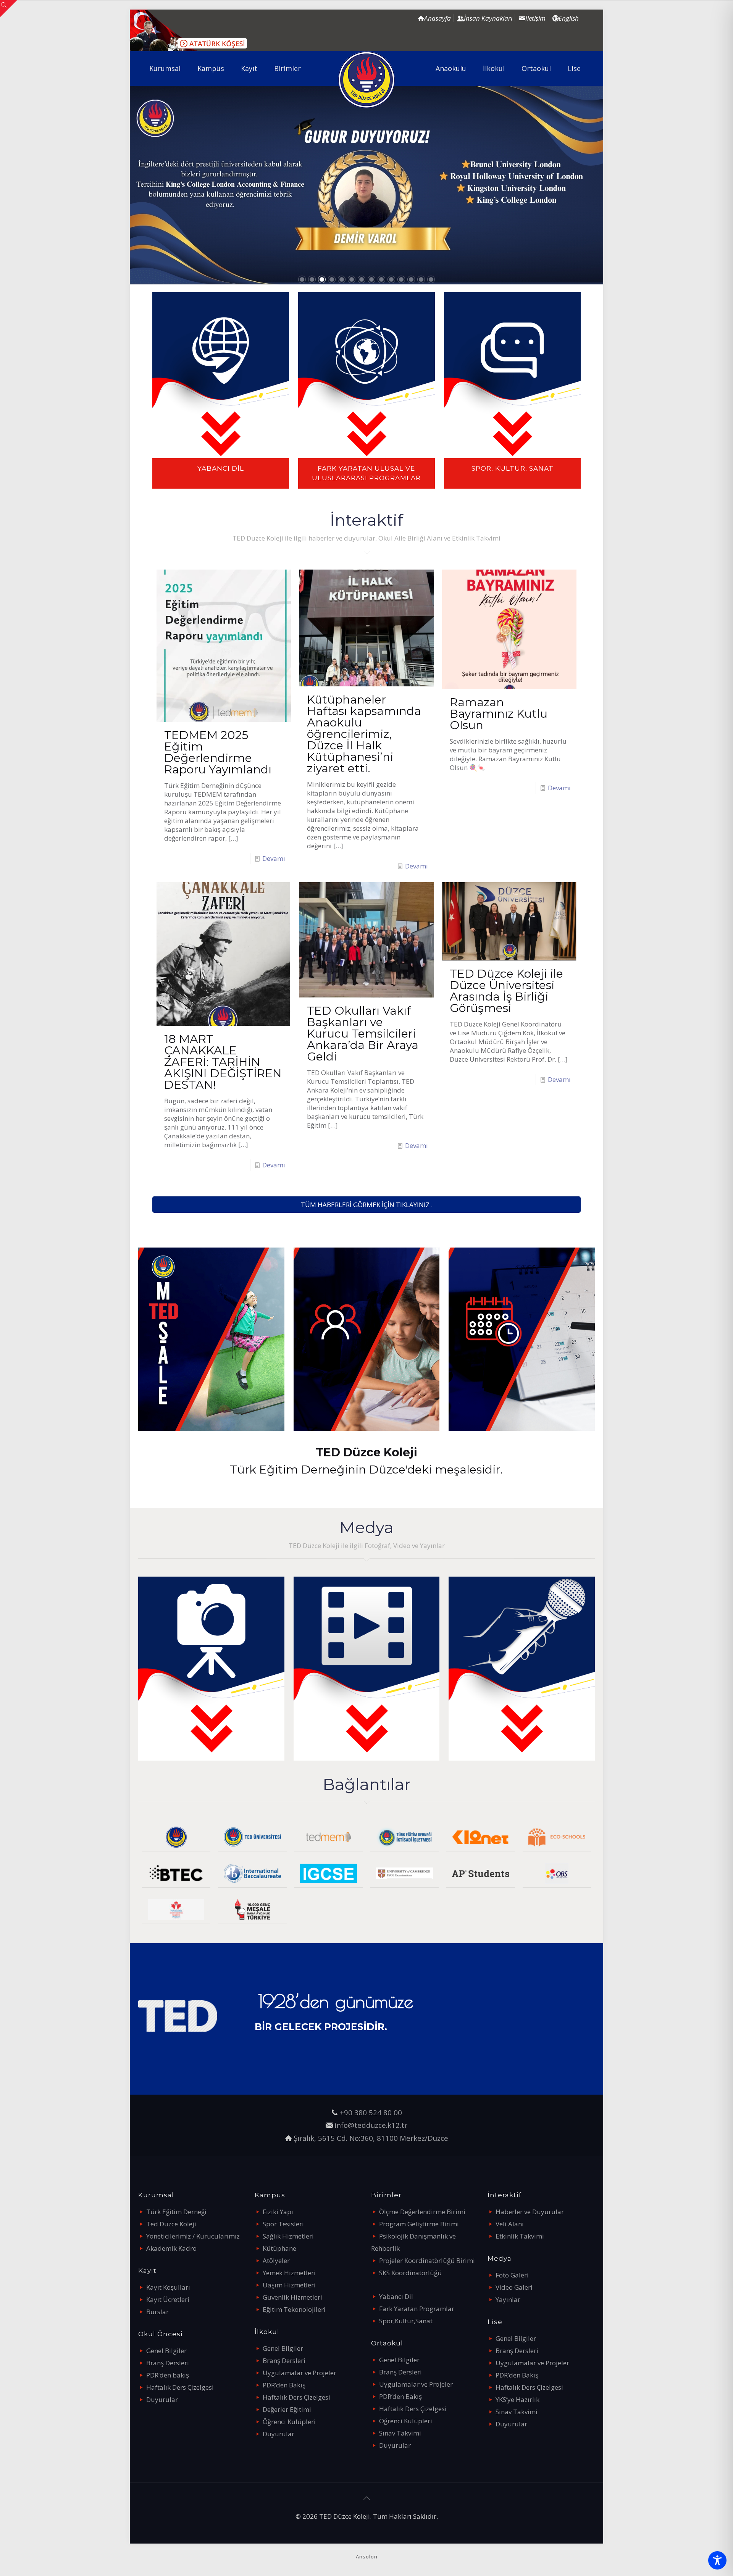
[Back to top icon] (366, 2498)
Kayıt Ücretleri (168, 2299)
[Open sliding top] (9, 9)
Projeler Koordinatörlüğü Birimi (427, 2260)
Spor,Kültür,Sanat (406, 2321)
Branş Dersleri (168, 2363)
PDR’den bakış (168, 2375)
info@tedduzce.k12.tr (371, 2125)
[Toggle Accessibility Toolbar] (717, 2560)
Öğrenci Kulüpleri (289, 2422)
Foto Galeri (512, 2275)
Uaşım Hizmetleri (289, 2285)
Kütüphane (279, 2248)
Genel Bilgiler (166, 2351)
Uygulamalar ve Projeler (299, 2373)
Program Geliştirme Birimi (419, 2224)
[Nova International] (176, 1910)
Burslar (157, 2312)
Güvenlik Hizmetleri (292, 2297)
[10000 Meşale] (252, 1910)
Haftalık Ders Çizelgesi (180, 2387)
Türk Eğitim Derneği (176, 2212)
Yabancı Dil (396, 2296)
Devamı (274, 858)
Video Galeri (514, 2287)
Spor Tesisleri (283, 2224)
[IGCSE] (329, 1873)
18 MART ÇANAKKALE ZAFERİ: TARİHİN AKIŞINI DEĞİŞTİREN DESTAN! (223, 1062)
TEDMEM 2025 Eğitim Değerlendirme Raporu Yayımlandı (218, 752)
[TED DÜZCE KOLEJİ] (367, 80)
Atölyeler (276, 2260)
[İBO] (252, 1873)
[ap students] (480, 1873)
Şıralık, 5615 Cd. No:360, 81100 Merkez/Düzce (371, 2138)
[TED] (176, 1837)
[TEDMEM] (329, 1837)
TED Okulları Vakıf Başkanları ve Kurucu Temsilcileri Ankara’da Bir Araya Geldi (363, 1034)
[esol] (404, 1873)
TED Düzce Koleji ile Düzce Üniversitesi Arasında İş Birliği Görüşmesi (506, 991)
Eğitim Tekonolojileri (294, 2309)
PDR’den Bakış (284, 2385)
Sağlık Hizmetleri (288, 2236)
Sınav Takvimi (400, 2433)
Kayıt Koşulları (168, 2287)
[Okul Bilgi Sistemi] (557, 1873)
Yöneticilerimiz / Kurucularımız (193, 2236)
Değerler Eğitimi (287, 2409)
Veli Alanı (510, 2224)
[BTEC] (176, 1873)
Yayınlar (508, 2299)
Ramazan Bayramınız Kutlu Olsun (499, 714)
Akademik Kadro (171, 2248)
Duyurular (162, 2399)
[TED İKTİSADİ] (404, 1837)
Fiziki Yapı (278, 2212)
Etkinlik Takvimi (520, 2236)
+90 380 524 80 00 (371, 2112)
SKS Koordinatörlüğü (410, 2273)
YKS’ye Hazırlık (517, 2399)
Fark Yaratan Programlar (417, 2309)
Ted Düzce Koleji (171, 2224)
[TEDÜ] (252, 1837)
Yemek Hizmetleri (289, 2273)
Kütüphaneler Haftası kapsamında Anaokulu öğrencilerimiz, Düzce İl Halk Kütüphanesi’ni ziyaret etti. (364, 734)
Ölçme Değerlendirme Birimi (422, 2212)
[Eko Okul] (557, 1837)
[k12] (480, 1837)
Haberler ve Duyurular (530, 2212)
